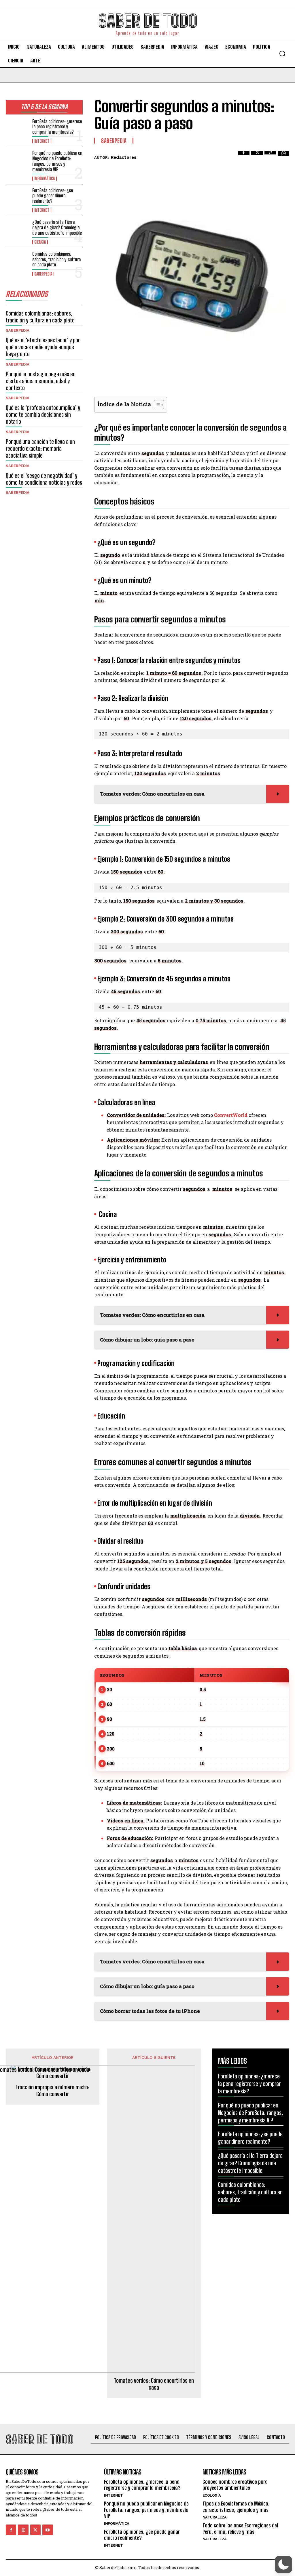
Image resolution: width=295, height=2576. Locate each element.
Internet (42, 141)
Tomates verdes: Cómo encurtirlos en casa (154, 2384)
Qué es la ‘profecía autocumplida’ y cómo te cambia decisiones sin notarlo (43, 414)
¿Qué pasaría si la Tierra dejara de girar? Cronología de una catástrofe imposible (57, 227)
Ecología (212, 2495)
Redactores (124, 157)
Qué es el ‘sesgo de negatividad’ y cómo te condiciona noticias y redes (44, 479)
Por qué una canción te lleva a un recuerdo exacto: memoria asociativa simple (40, 448)
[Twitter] (257, 156)
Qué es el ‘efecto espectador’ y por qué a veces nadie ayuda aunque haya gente (43, 347)
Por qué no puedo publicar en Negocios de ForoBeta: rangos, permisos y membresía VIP (57, 161)
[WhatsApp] (283, 156)
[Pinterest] (270, 156)
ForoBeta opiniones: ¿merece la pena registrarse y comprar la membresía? (57, 127)
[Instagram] (23, 2530)
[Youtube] (48, 2530)
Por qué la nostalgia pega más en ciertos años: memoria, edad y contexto (41, 381)
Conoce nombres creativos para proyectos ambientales (235, 2485)
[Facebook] (244, 156)
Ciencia (40, 242)
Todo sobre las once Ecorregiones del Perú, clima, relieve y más (240, 2529)
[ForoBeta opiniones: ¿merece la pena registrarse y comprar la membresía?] (17, 129)
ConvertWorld (231, 1115)
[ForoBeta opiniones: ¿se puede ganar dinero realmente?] (17, 198)
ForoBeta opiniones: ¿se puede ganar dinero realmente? (53, 196)
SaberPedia (43, 274)
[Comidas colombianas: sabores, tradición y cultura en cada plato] (17, 262)
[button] (282, 53)
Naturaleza (215, 2517)
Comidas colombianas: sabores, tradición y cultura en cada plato (56, 259)
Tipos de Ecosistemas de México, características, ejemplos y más (236, 2507)
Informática (45, 179)
